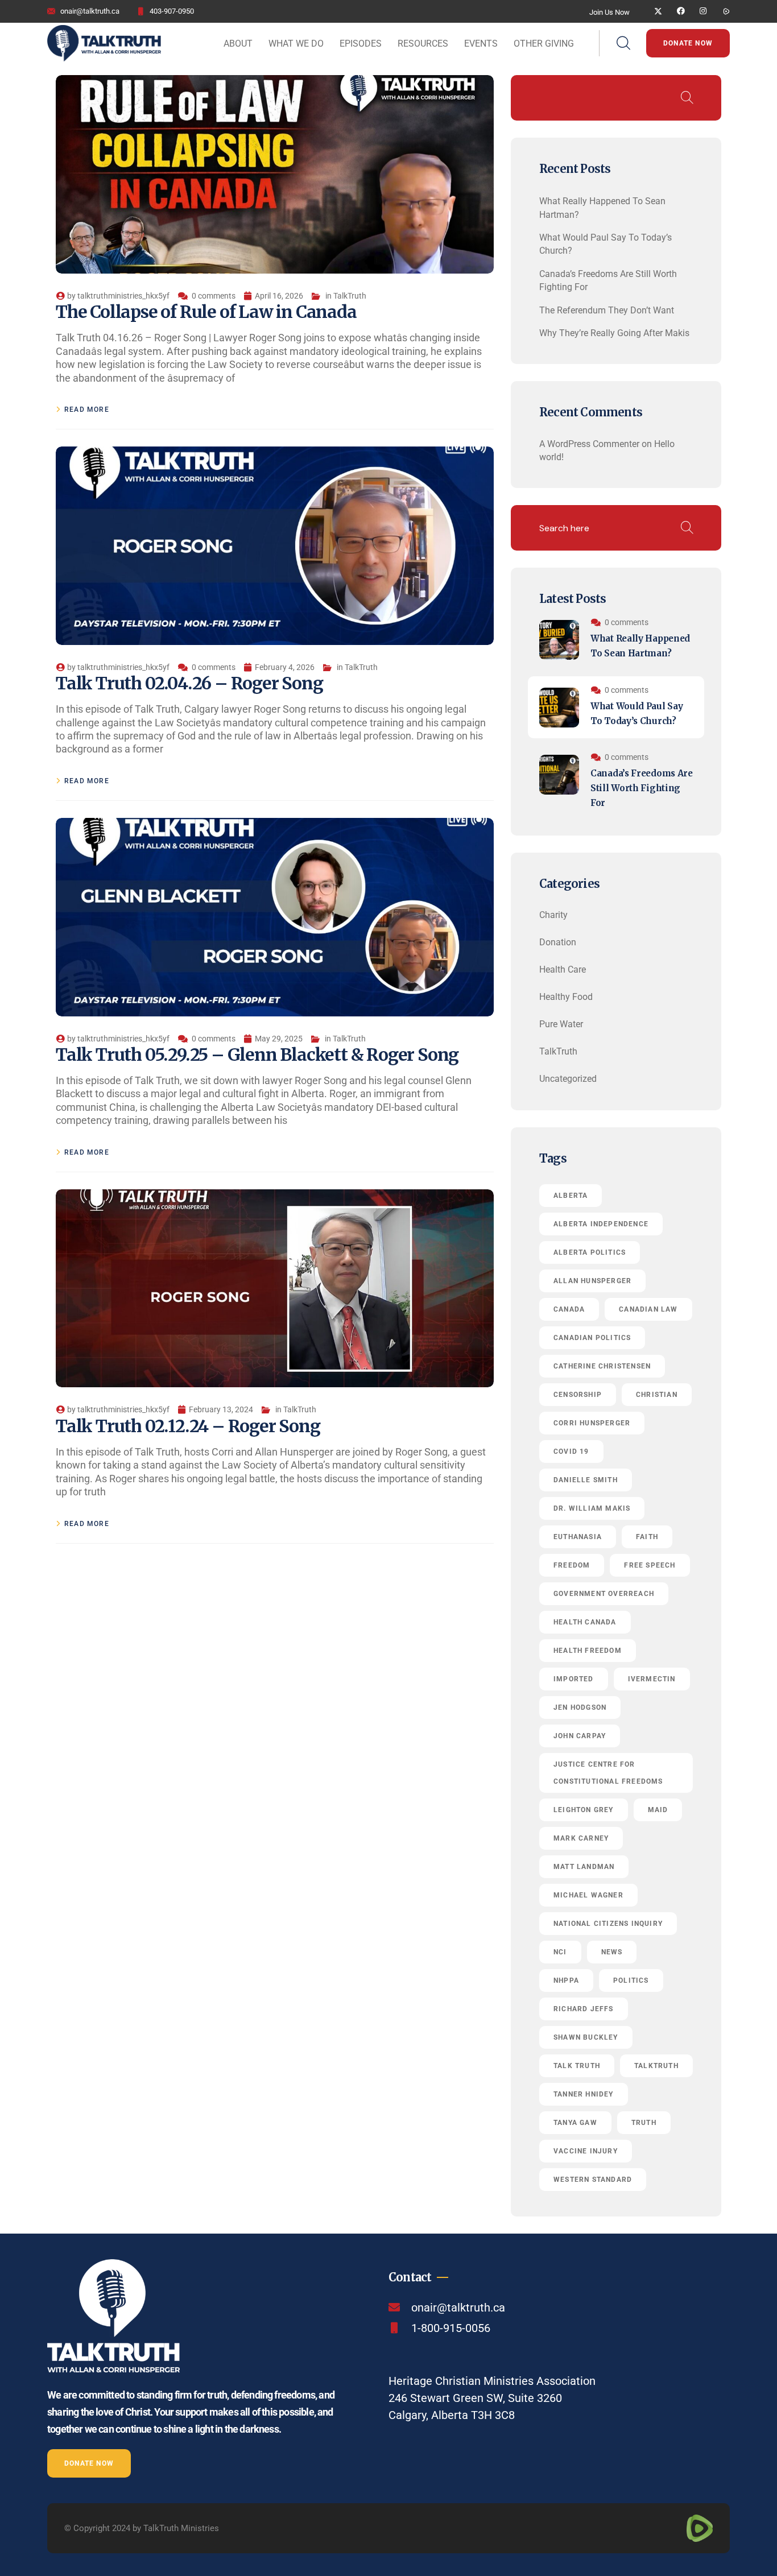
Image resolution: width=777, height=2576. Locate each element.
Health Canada (585, 1622)
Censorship (578, 1395)
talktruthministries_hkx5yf (123, 296)
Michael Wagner (588, 1895)
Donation (558, 942)
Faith (647, 1537)
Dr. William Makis (592, 1508)
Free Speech (650, 1565)
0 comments (214, 296)
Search (687, 98)
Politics (631, 1980)
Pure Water (561, 1024)
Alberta (571, 1196)
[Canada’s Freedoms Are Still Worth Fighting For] (559, 775)
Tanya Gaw (575, 2123)
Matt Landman (584, 1867)
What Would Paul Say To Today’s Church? (637, 714)
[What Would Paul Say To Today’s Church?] (559, 708)
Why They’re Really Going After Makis (614, 333)
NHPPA (566, 1980)
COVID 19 (571, 1452)
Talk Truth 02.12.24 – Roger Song (188, 1426)
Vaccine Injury (586, 2151)
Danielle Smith (586, 1480)
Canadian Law (648, 1309)
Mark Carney (581, 1838)
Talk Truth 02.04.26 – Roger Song (189, 683)
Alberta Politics (590, 1252)
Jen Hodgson (580, 1707)
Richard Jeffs (584, 2009)
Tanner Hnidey (584, 2094)
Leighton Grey (584, 1810)
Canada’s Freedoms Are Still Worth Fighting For (642, 788)
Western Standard (593, 2180)
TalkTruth (350, 296)
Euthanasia (578, 1537)
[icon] (658, 11)
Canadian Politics (592, 1338)
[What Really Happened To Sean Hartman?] (559, 640)
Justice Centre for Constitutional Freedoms (608, 1773)
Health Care (563, 969)
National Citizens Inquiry (608, 1924)
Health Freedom (588, 1651)
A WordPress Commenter (589, 444)
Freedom (572, 1565)
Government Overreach (604, 1594)
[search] (623, 44)
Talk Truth (577, 2066)
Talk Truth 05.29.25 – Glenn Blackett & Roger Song (257, 1055)
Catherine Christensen (602, 1366)
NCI (560, 1952)
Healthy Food (566, 997)
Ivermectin (652, 1679)
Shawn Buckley (586, 2037)
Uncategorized (568, 1079)
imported (574, 1679)
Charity (553, 915)
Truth (644, 2123)
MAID (658, 1810)
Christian (657, 1395)
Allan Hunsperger (592, 1281)
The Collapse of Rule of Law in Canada (206, 312)
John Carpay (580, 1736)
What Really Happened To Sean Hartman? (640, 646)
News (612, 1952)
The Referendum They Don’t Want (607, 310)
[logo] (104, 42)
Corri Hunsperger (592, 1423)
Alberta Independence (601, 1224)
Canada (569, 1309)
